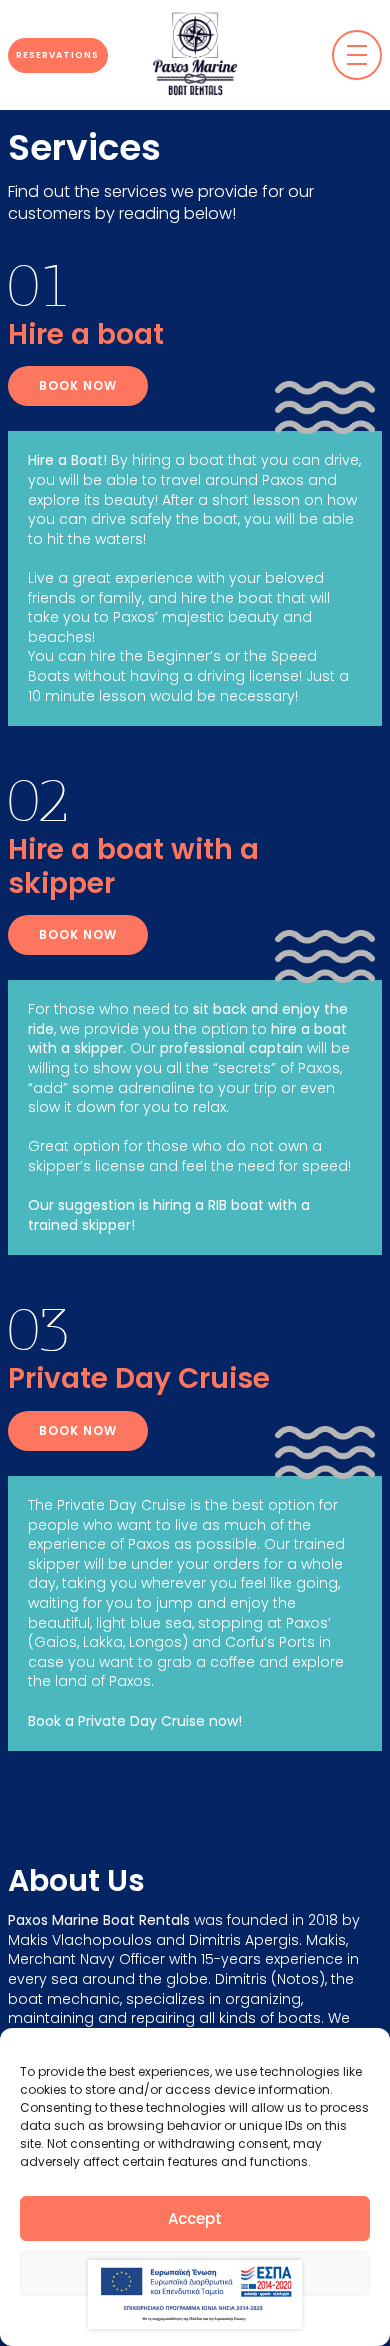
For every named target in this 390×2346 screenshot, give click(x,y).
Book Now (78, 385)
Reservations (57, 55)
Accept (195, 2218)
